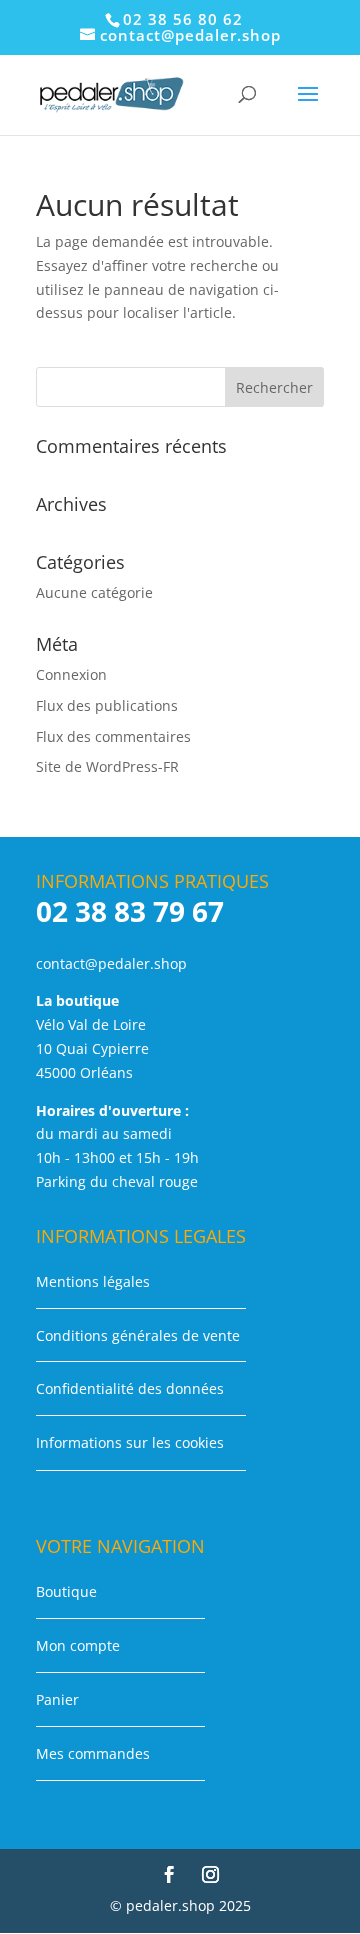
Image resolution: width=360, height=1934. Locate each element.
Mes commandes (93, 1753)
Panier (57, 1699)
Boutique (66, 1591)
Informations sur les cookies (130, 1442)
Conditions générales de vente (138, 1335)
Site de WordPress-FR (107, 766)
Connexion (71, 674)
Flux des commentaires (113, 736)
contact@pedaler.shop (111, 963)
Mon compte (78, 1645)
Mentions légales (93, 1281)
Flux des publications (107, 705)
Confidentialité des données (130, 1388)
